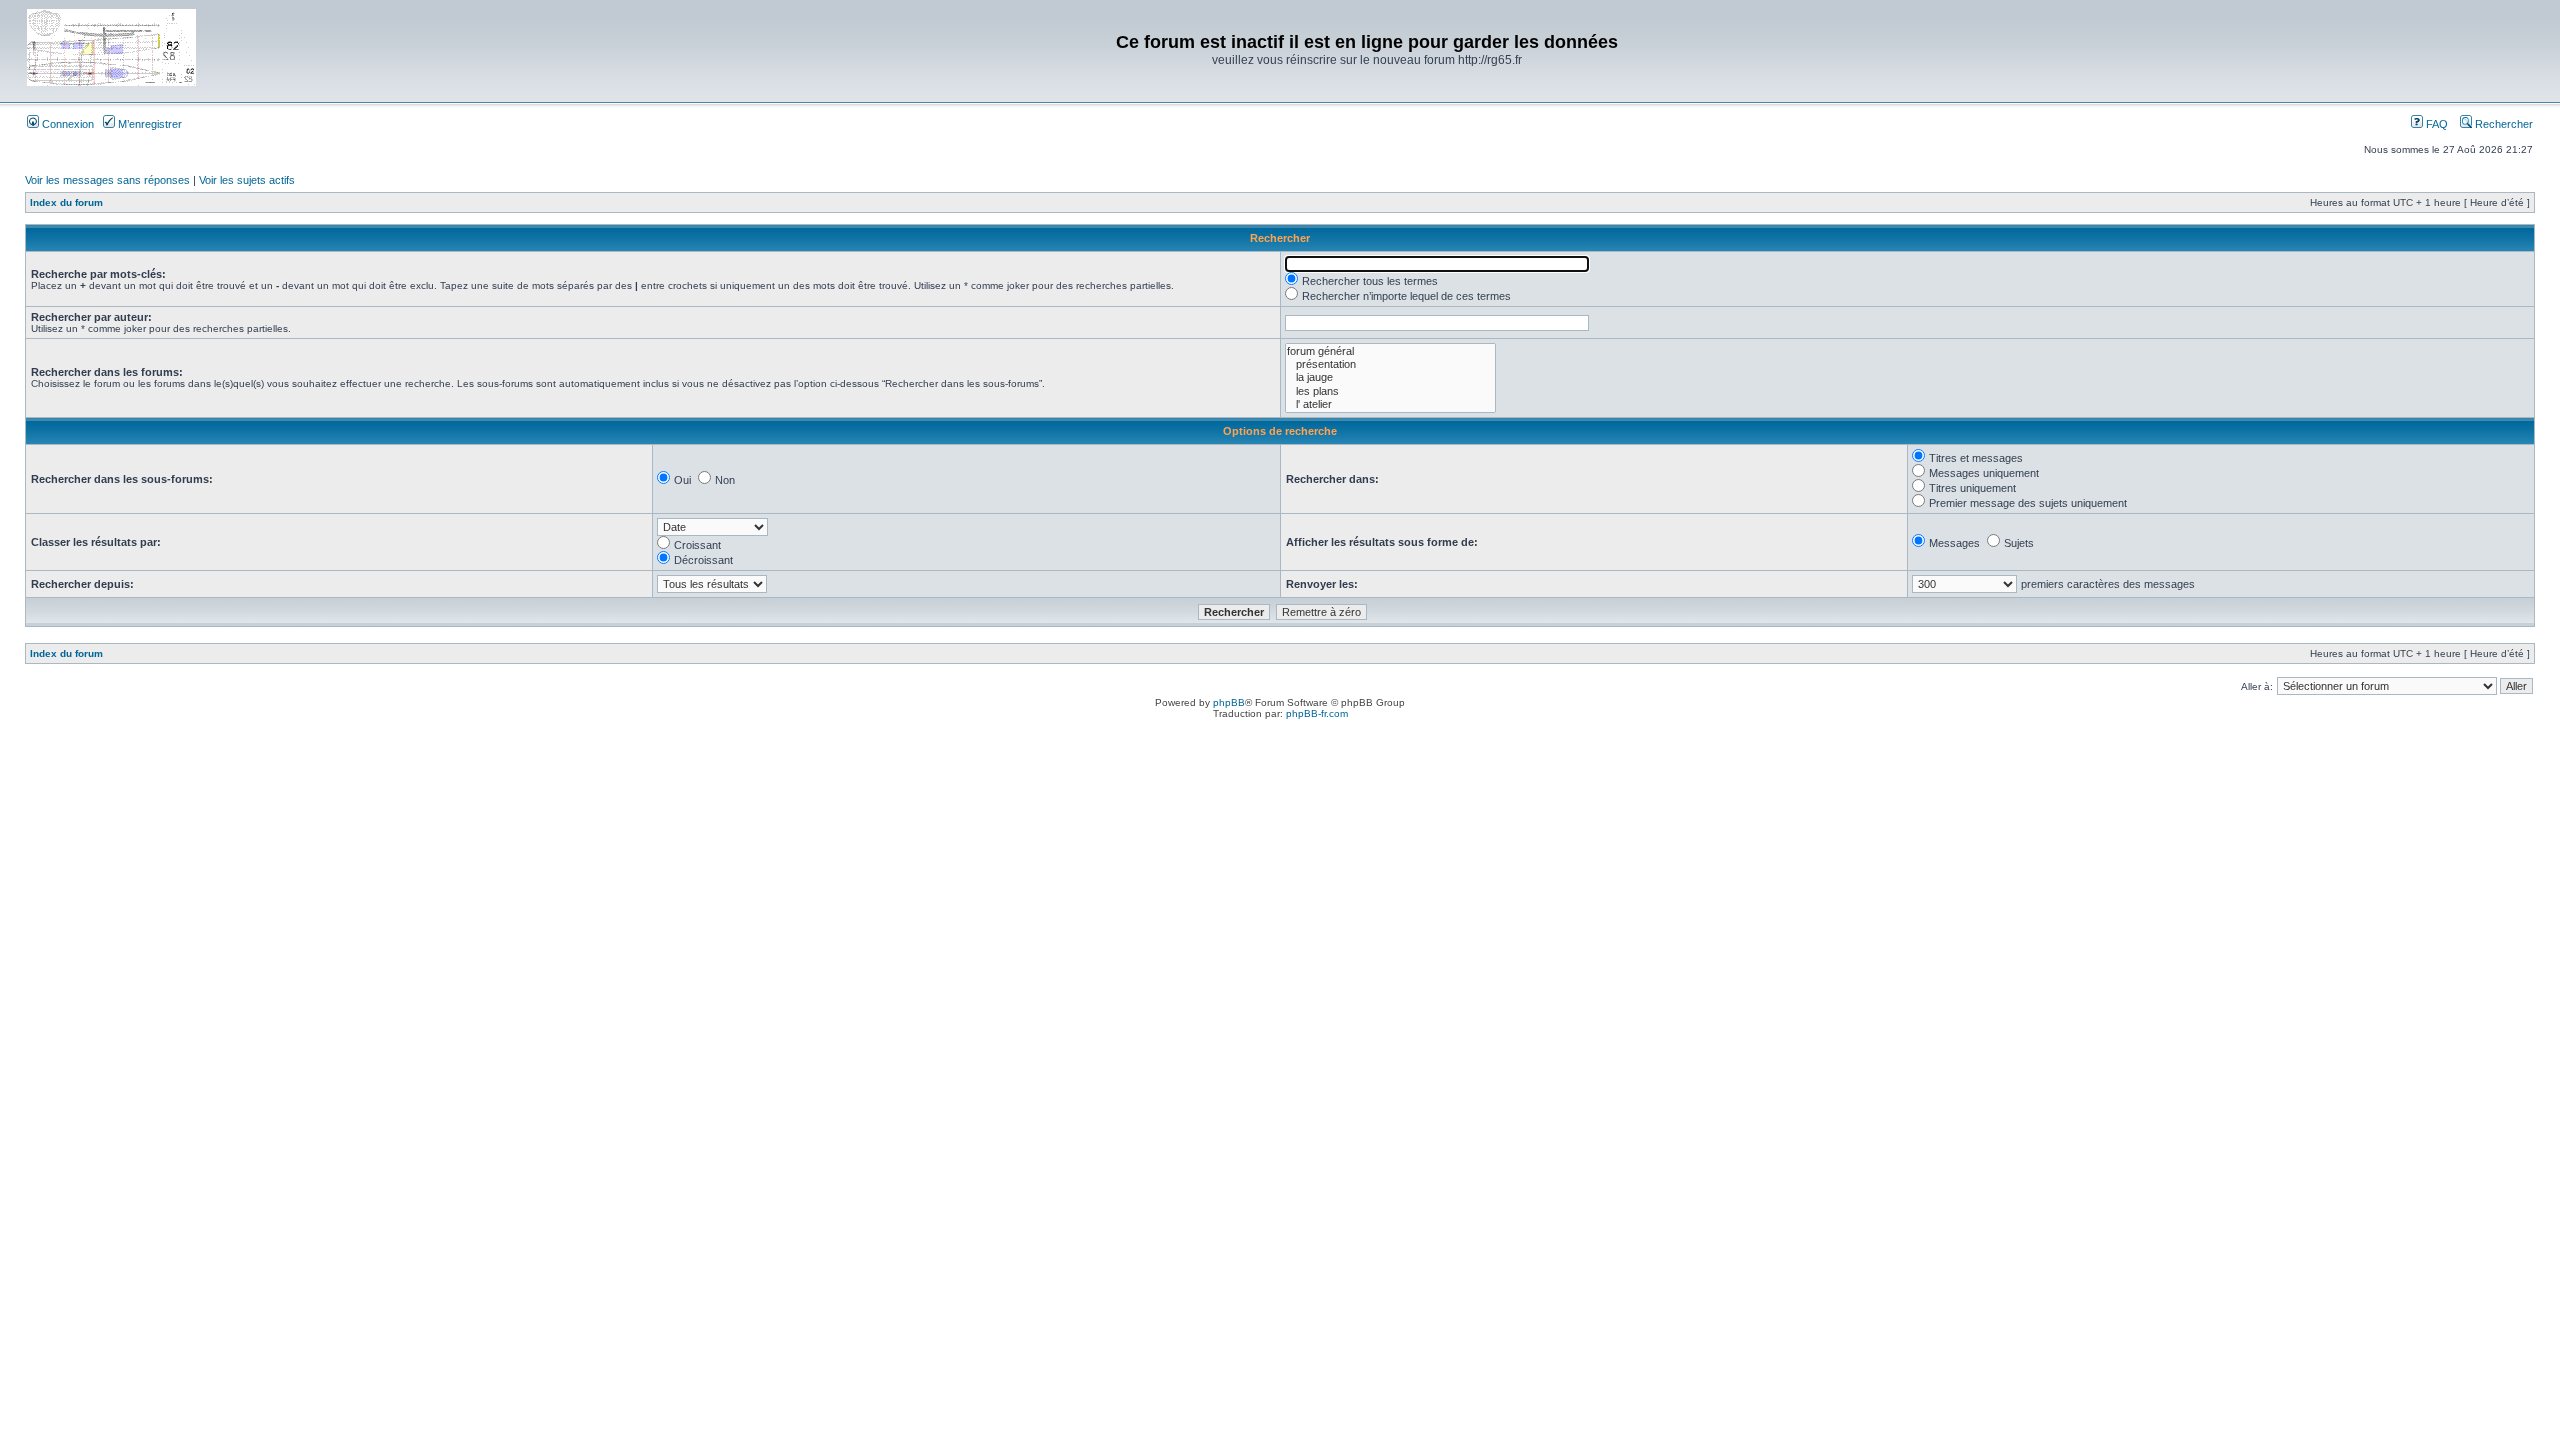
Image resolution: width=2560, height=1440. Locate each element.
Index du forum (66, 202)
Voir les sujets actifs (247, 180)
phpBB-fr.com (1317, 713)
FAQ (2435, 124)
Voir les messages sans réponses (107, 180)
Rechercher (2502, 124)
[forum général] (1390, 351)
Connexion (66, 124)
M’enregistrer (148, 124)
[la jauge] (1390, 377)
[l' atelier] (1390, 404)
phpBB (1229, 702)
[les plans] (1390, 391)
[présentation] (1390, 364)
